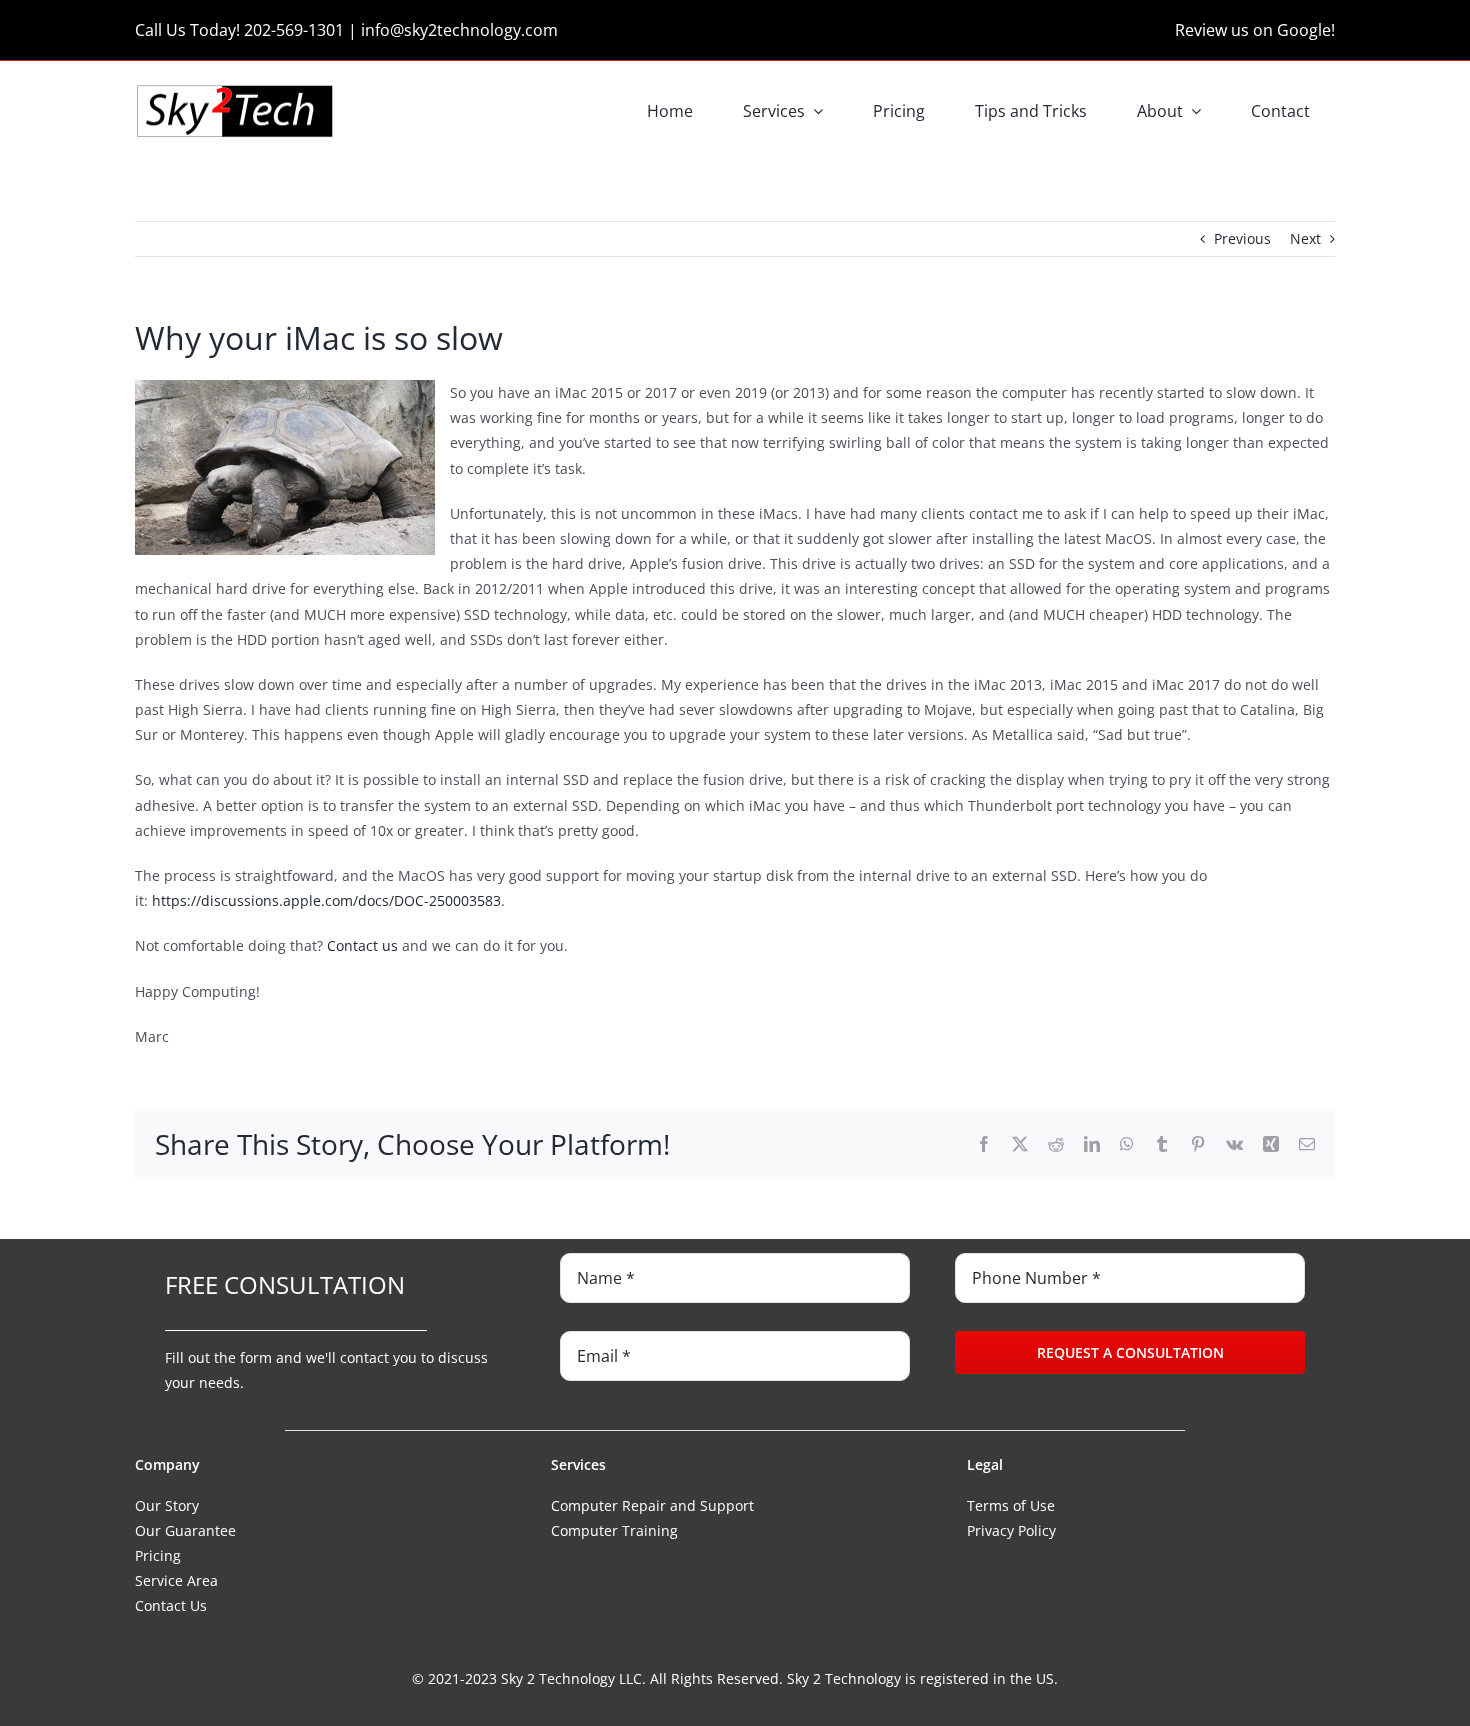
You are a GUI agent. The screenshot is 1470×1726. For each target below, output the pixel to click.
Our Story (167, 1505)
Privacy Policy (1011, 1530)
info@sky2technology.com (459, 30)
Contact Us (171, 1605)
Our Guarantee (185, 1530)
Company (167, 1464)
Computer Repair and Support (652, 1505)
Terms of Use (1011, 1505)
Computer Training (614, 1530)
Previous (1242, 238)
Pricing (158, 1555)
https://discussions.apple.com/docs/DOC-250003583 (326, 900)
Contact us (362, 945)
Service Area (176, 1580)
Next (1305, 238)
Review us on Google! (1255, 30)
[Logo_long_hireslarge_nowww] (235, 89)
